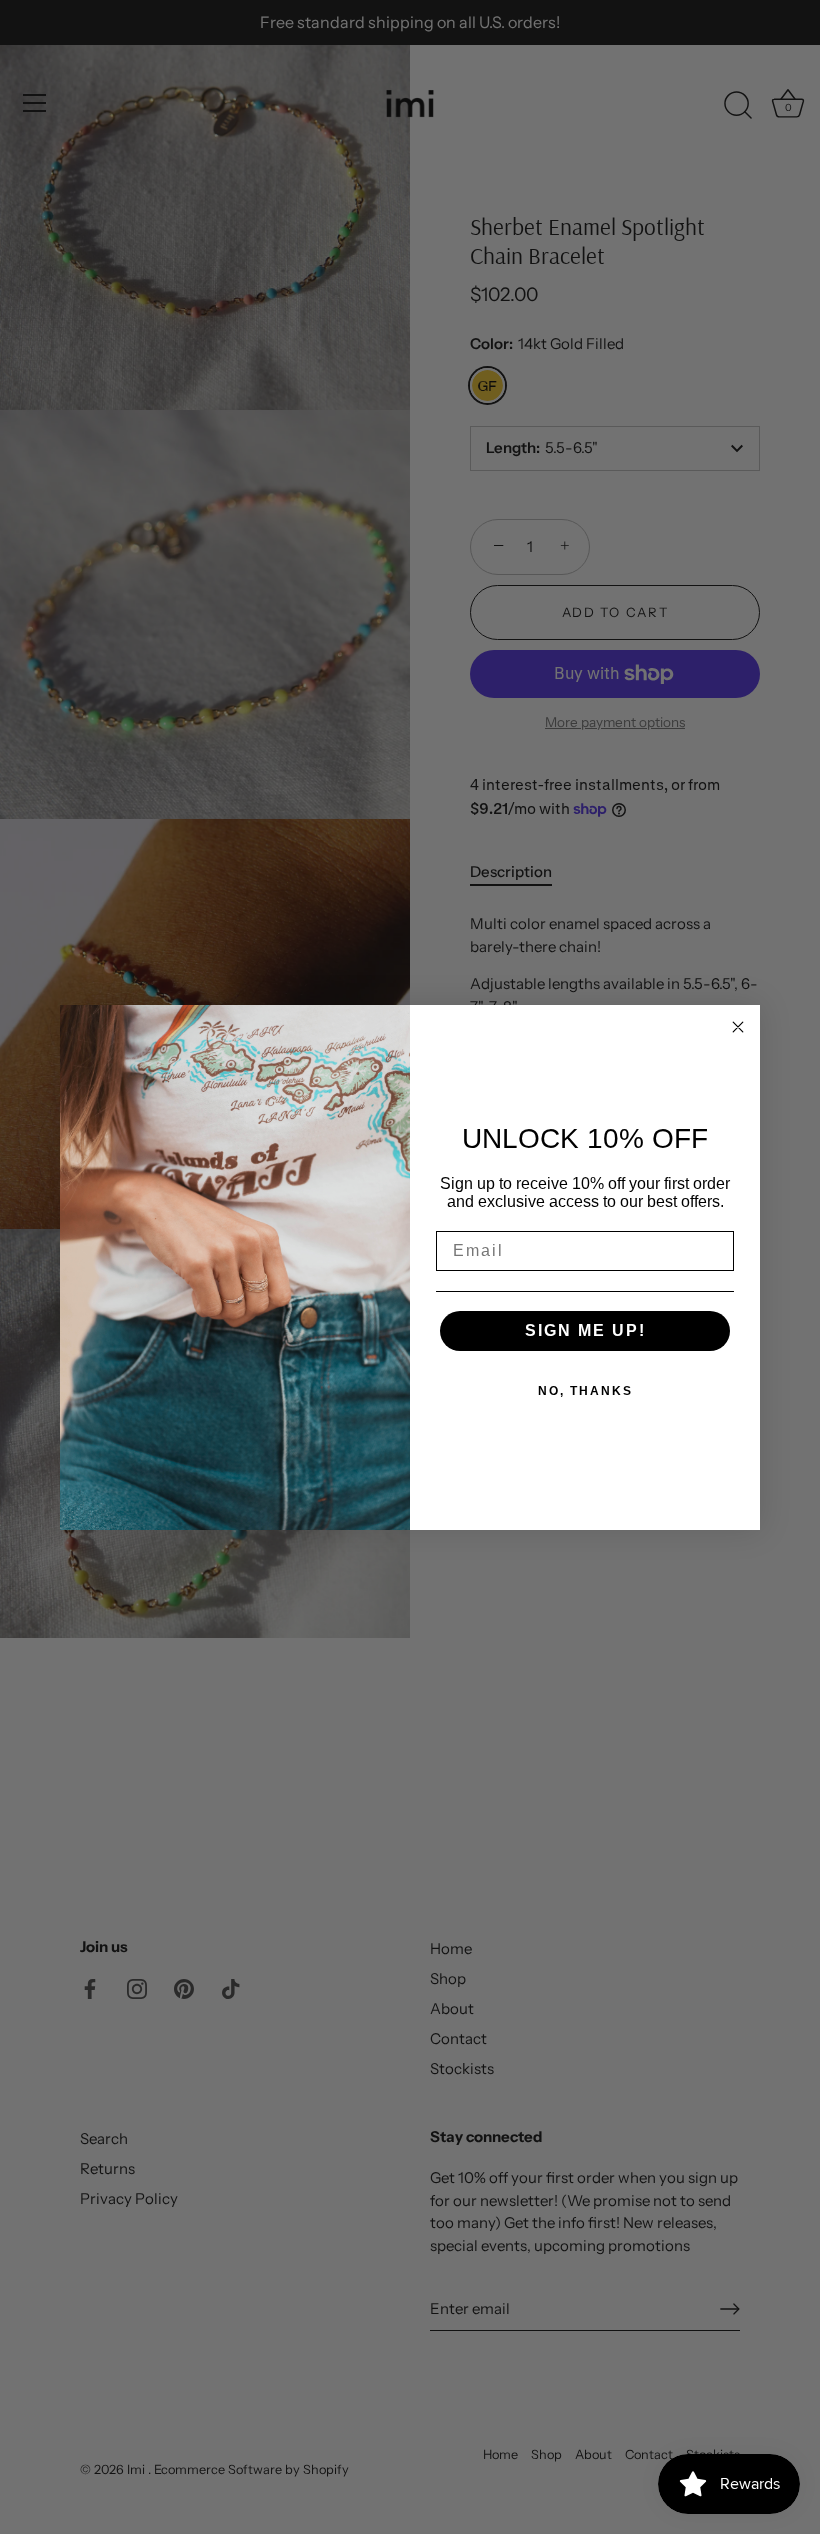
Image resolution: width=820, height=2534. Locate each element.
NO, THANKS (585, 1391)
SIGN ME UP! (585, 1330)
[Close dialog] (738, 1027)
